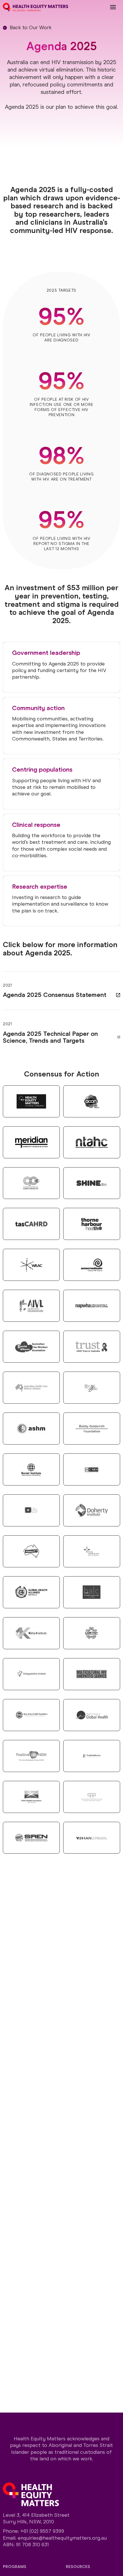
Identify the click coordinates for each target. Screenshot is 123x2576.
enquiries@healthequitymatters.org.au (62, 2538)
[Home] (35, 7)
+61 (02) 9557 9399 (42, 2531)
